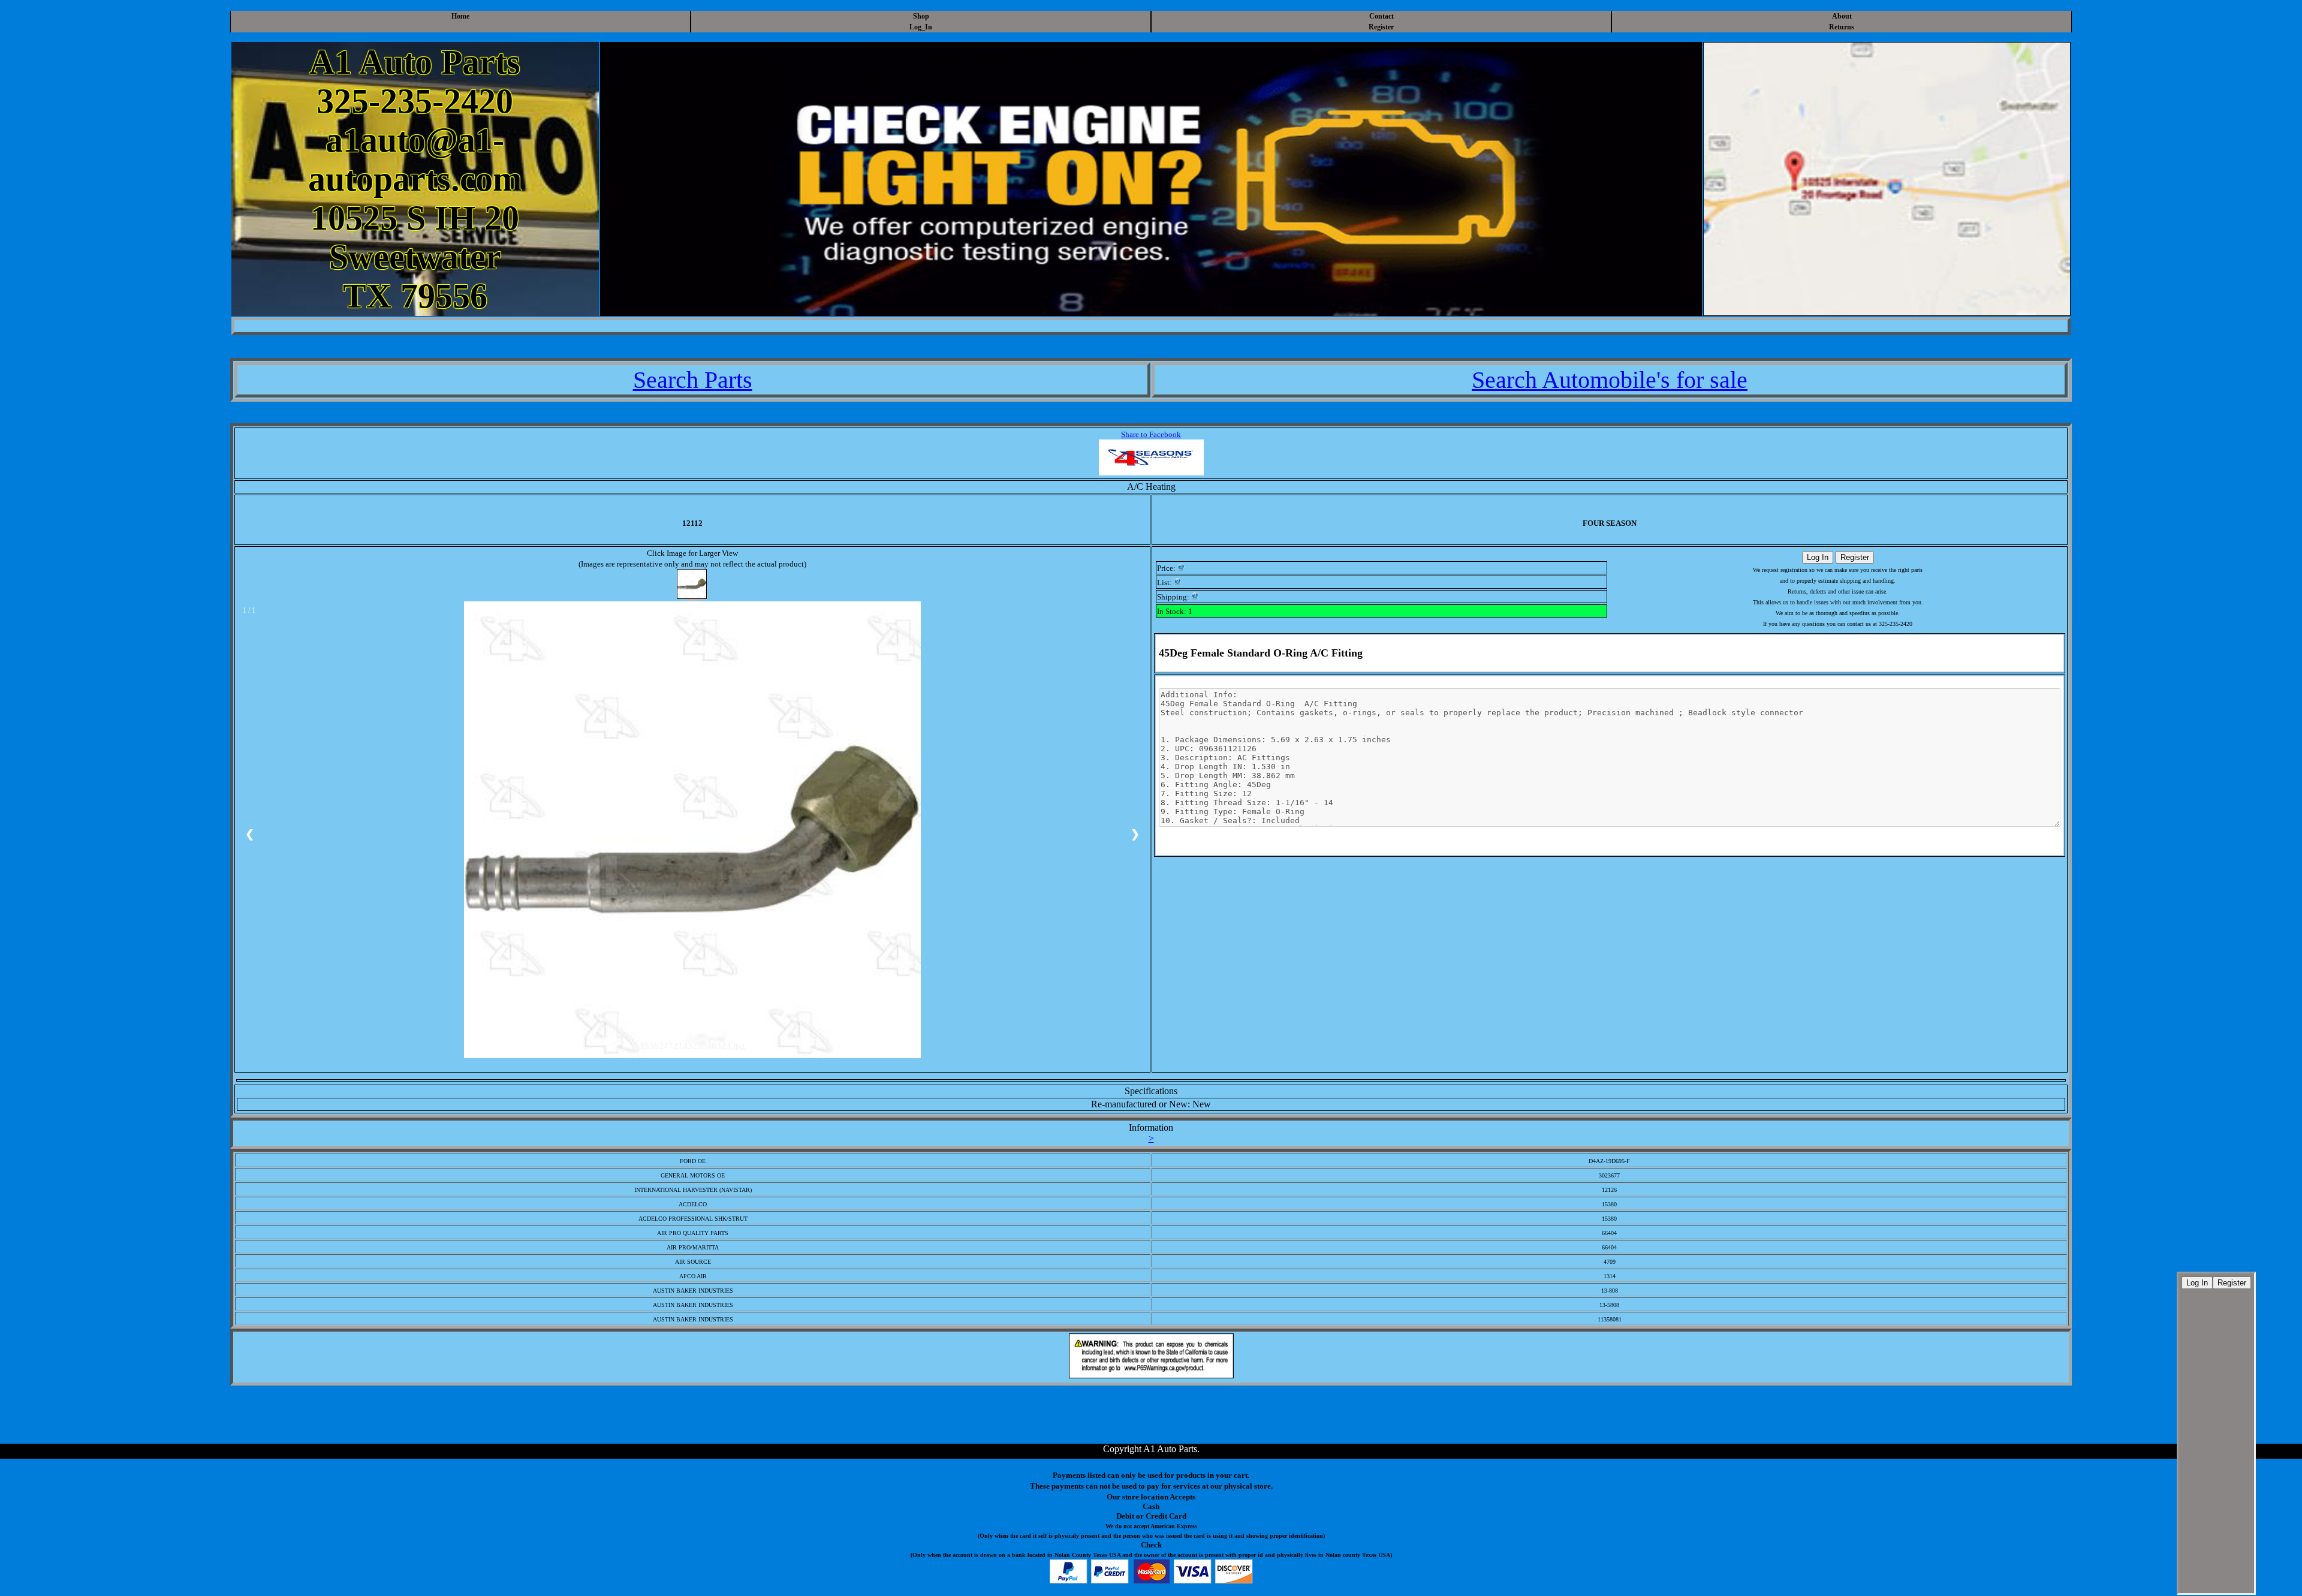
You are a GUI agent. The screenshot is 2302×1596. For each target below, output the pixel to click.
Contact (1381, 16)
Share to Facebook (1151, 434)
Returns (1842, 27)
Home (460, 16)
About (1842, 16)
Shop (921, 16)
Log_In (921, 27)
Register (1381, 27)
